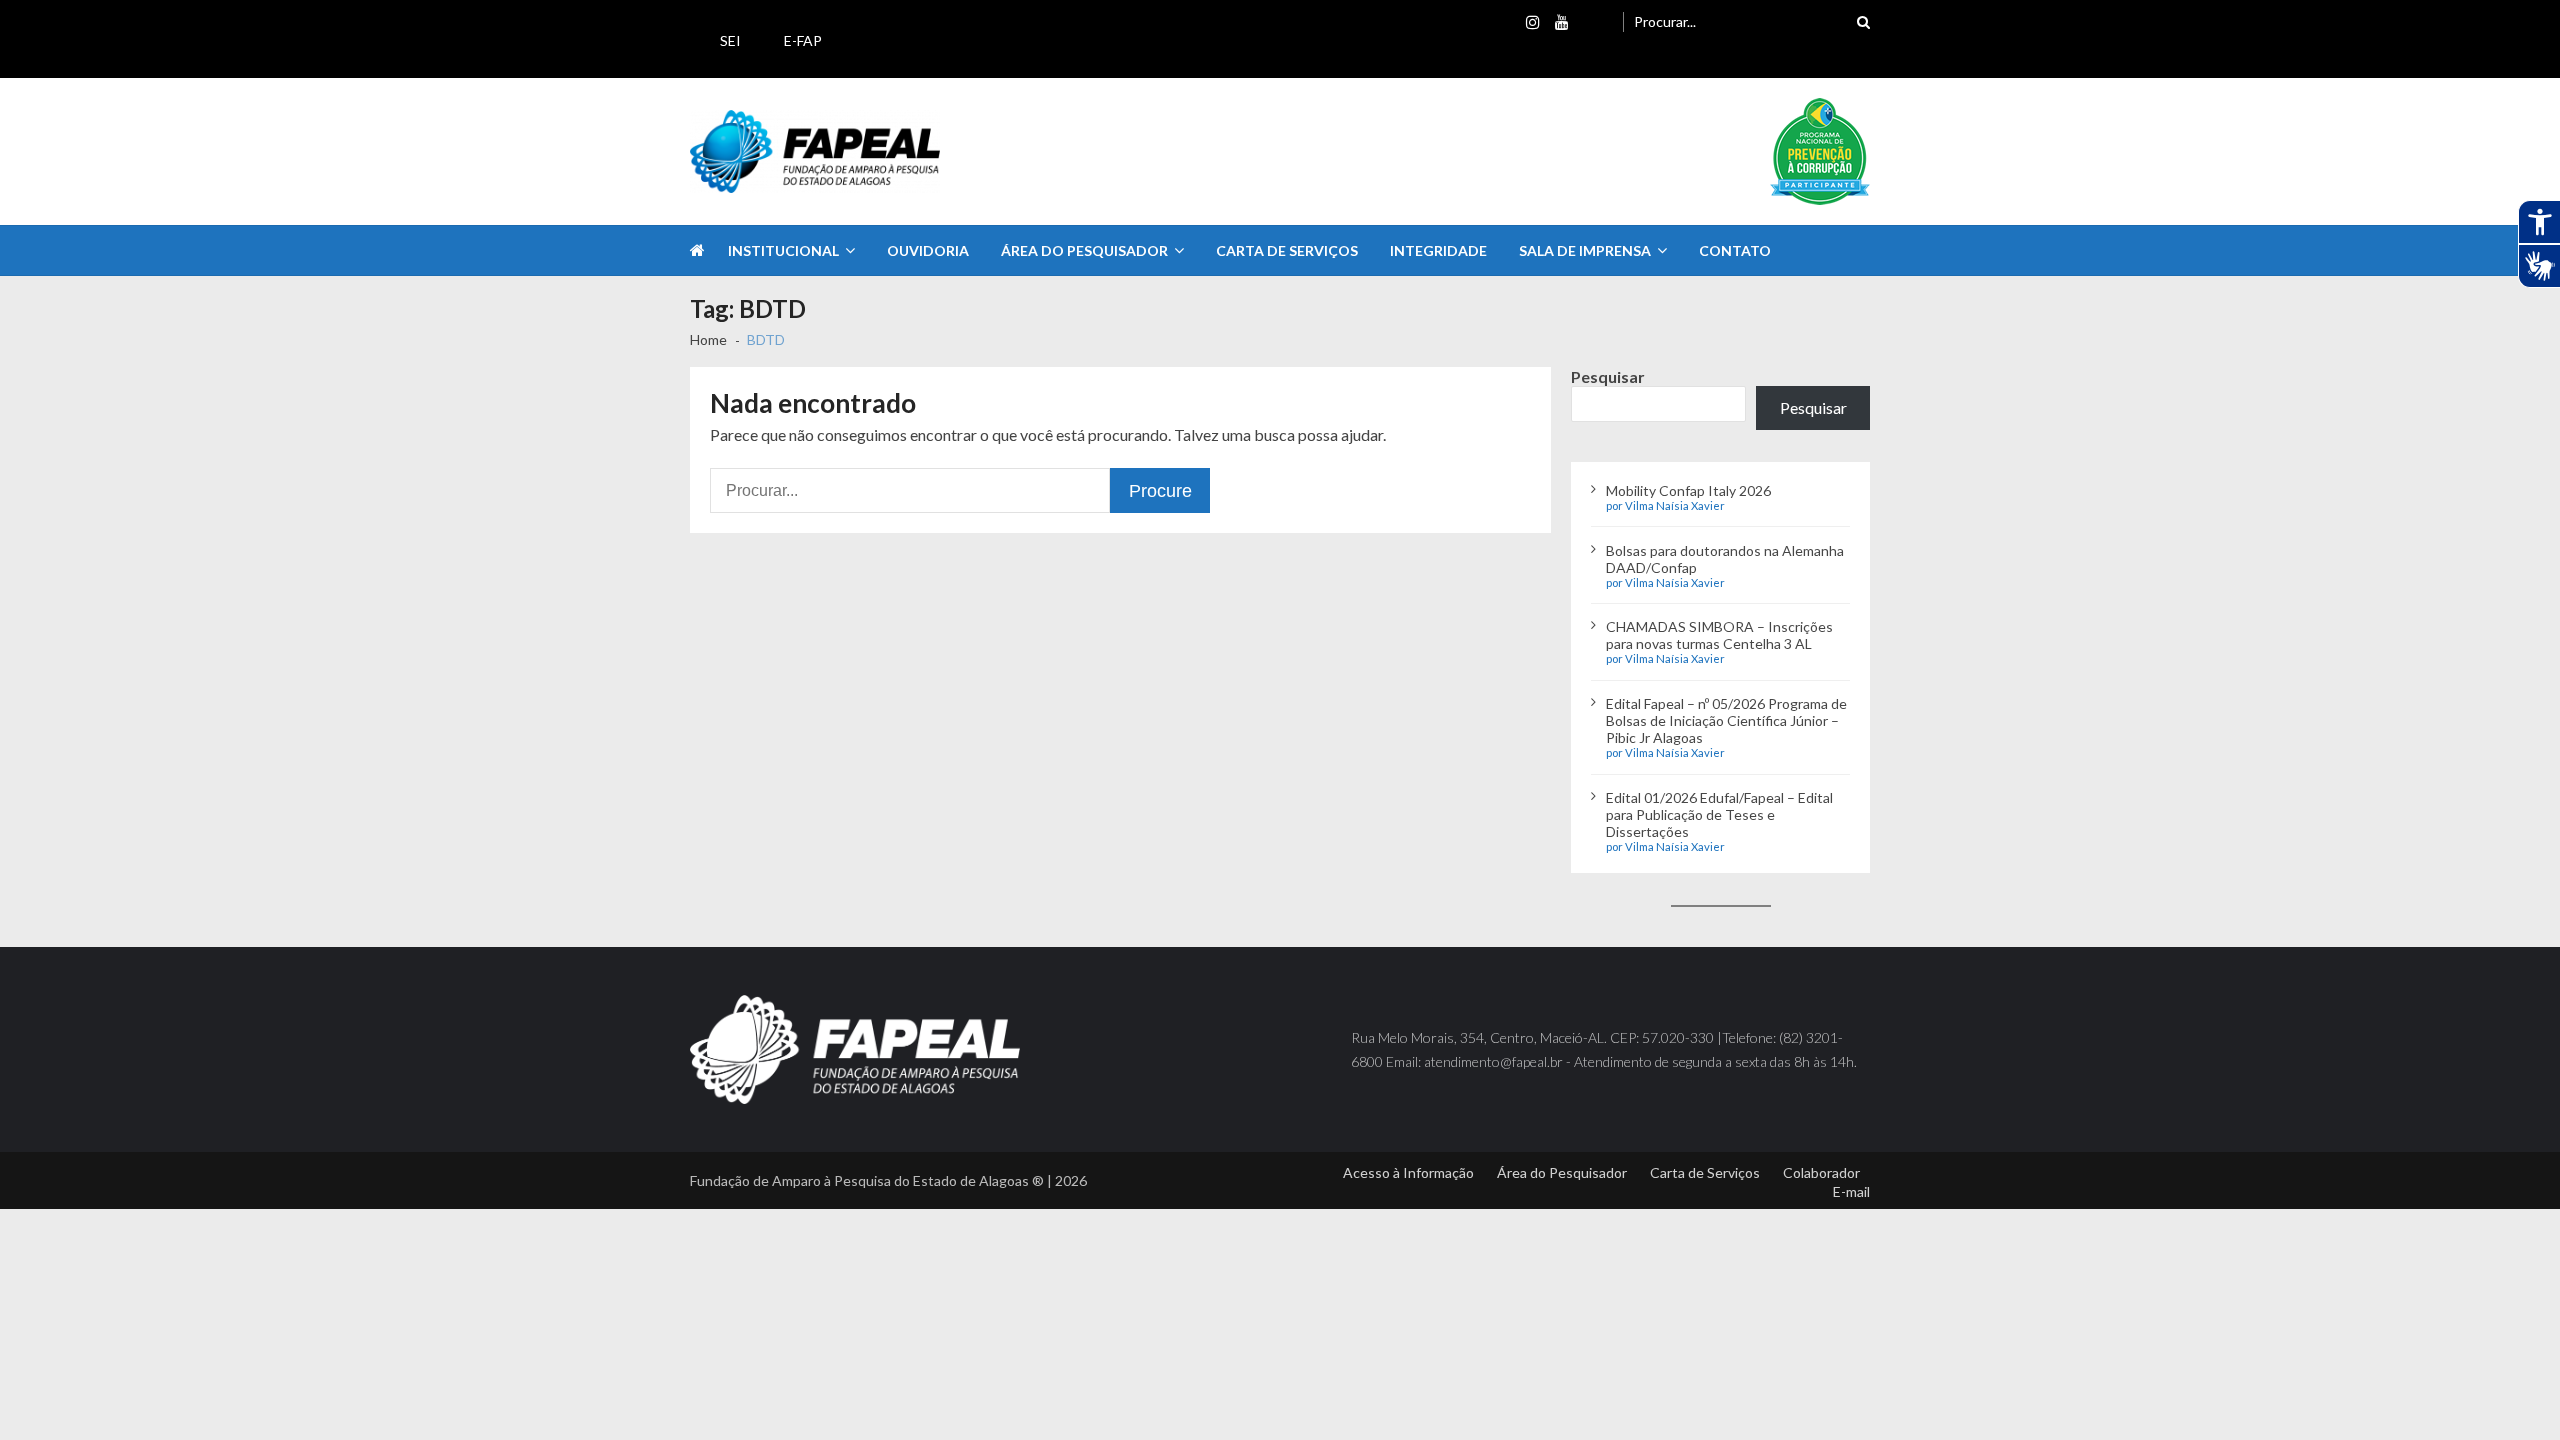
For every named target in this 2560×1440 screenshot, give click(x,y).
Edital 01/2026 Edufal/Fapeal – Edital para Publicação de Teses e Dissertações (1719, 814)
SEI (730, 40)
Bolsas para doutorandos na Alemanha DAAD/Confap (1725, 559)
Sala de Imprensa (1585, 250)
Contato (1735, 250)
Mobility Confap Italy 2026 (1688, 490)
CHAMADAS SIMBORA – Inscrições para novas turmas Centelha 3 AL (1719, 635)
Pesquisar (1608, 376)
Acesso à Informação (1408, 1172)
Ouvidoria (928, 250)
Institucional (783, 250)
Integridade (1438, 250)
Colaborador (1821, 1172)
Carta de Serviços (1287, 250)
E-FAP (803, 40)
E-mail (1851, 1191)
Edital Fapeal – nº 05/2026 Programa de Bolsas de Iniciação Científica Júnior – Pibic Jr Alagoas (1726, 720)
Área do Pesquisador (1084, 250)
